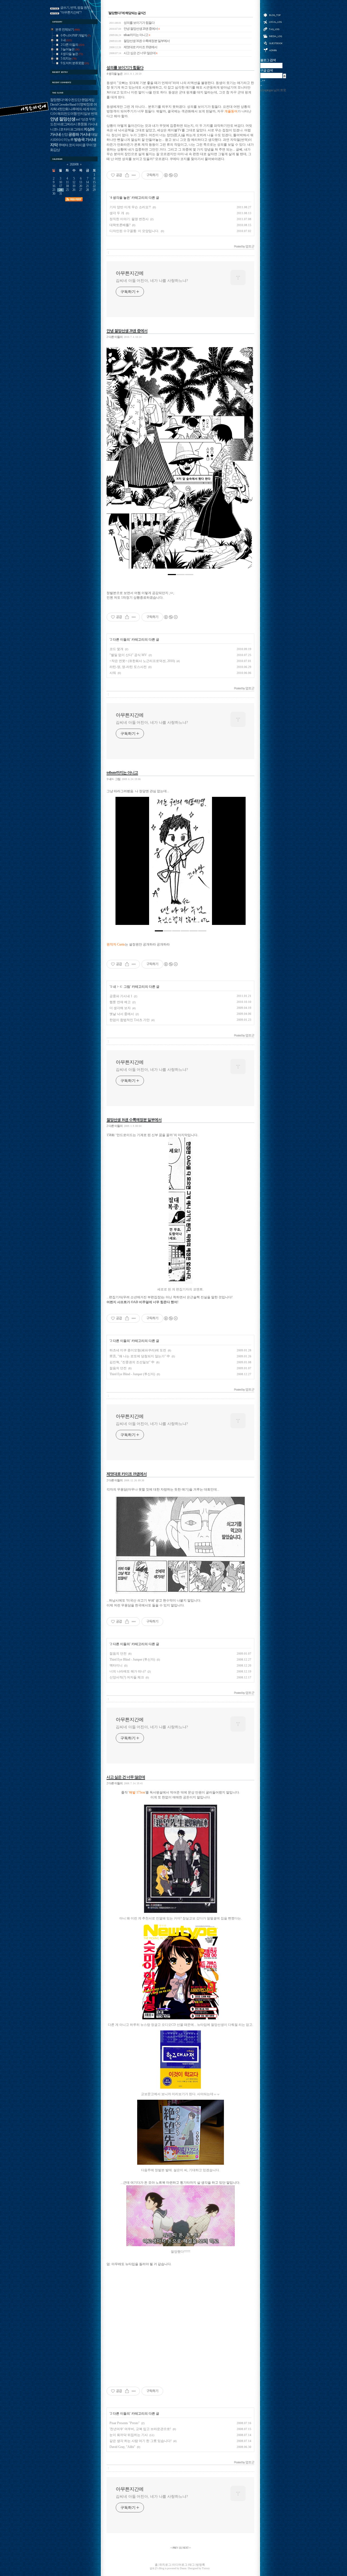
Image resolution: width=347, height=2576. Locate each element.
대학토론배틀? (120, 225)
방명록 (273, 43)
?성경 (84, 119)
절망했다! (57, 100)
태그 (273, 29)
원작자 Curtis (116, 945)
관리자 (273, 50)
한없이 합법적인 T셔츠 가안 (130, 1020)
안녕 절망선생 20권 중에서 (134, 29)
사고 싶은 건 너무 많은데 (133, 53)
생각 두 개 (117, 213)
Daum (183, 2568)
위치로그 (273, 22)
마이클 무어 (84, 145)
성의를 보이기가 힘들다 (132, 23)
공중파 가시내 (79, 134)
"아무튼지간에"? (71, 13)
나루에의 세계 (79, 109)
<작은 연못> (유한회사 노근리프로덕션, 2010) (142, 661)
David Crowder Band (63, 105)
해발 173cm (137, 1793)
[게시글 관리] (134, 175)
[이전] (115, 461)
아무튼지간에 (130, 273)
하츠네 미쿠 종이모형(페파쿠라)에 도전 (138, 1350)
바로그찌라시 (67, 124)
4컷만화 (63, 109)
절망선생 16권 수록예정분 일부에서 (139, 41)
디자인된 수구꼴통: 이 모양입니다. (134, 231)
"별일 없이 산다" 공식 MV (128, 655)
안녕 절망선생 (63, 119)
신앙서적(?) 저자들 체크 (127, 1677)
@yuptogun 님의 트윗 (273, 90)
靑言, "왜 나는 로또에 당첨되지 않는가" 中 (140, 1356)
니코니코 (57, 129)
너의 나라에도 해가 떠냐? (128, 1671)
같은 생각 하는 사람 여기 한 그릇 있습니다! (141, 2441)
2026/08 (74, 164)
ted (78, 119)
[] (180, 2548)
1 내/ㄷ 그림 (113, 779)
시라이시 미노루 (62, 140)
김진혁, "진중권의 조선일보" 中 (132, 1362)
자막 (54, 145)
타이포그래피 (73, 129)
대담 (94, 135)
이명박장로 (85, 105)
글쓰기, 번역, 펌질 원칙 (75, 8)
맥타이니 (116, 1665)
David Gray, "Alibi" (122, 2447)
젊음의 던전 (118, 1368)
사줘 (113, 673)
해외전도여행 (67, 114)
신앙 (65, 135)
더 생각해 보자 (120, 1008)
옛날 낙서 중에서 (122, 1014)
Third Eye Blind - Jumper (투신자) (132, 1374)
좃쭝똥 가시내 (87, 124)
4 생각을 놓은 (115, 74)
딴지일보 (84, 114)
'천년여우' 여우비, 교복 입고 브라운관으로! (140, 2429)
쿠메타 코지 (67, 145)
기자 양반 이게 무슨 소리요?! (130, 207)
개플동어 (231, 111)
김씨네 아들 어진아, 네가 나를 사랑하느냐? (152, 281)
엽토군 (153, 2568)
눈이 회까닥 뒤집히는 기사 (129, 2435)
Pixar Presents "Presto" (125, 2423)
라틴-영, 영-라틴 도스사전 (128, 667)
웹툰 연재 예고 (120, 1002)
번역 (94, 114)
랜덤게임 (88, 100)
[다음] (246, 461)
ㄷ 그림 (125, 987)
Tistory (206, 2568)
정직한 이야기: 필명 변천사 (129, 219)
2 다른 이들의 (115, 337)
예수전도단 (73, 100)
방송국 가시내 (85, 139)
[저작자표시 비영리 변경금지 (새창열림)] (171, 175)
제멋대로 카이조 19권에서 (133, 47)
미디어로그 (273, 36)
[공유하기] (127, 175)
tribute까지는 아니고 (130, 35)
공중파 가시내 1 (121, 996)
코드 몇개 (116, 649)
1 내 (113, 987)
